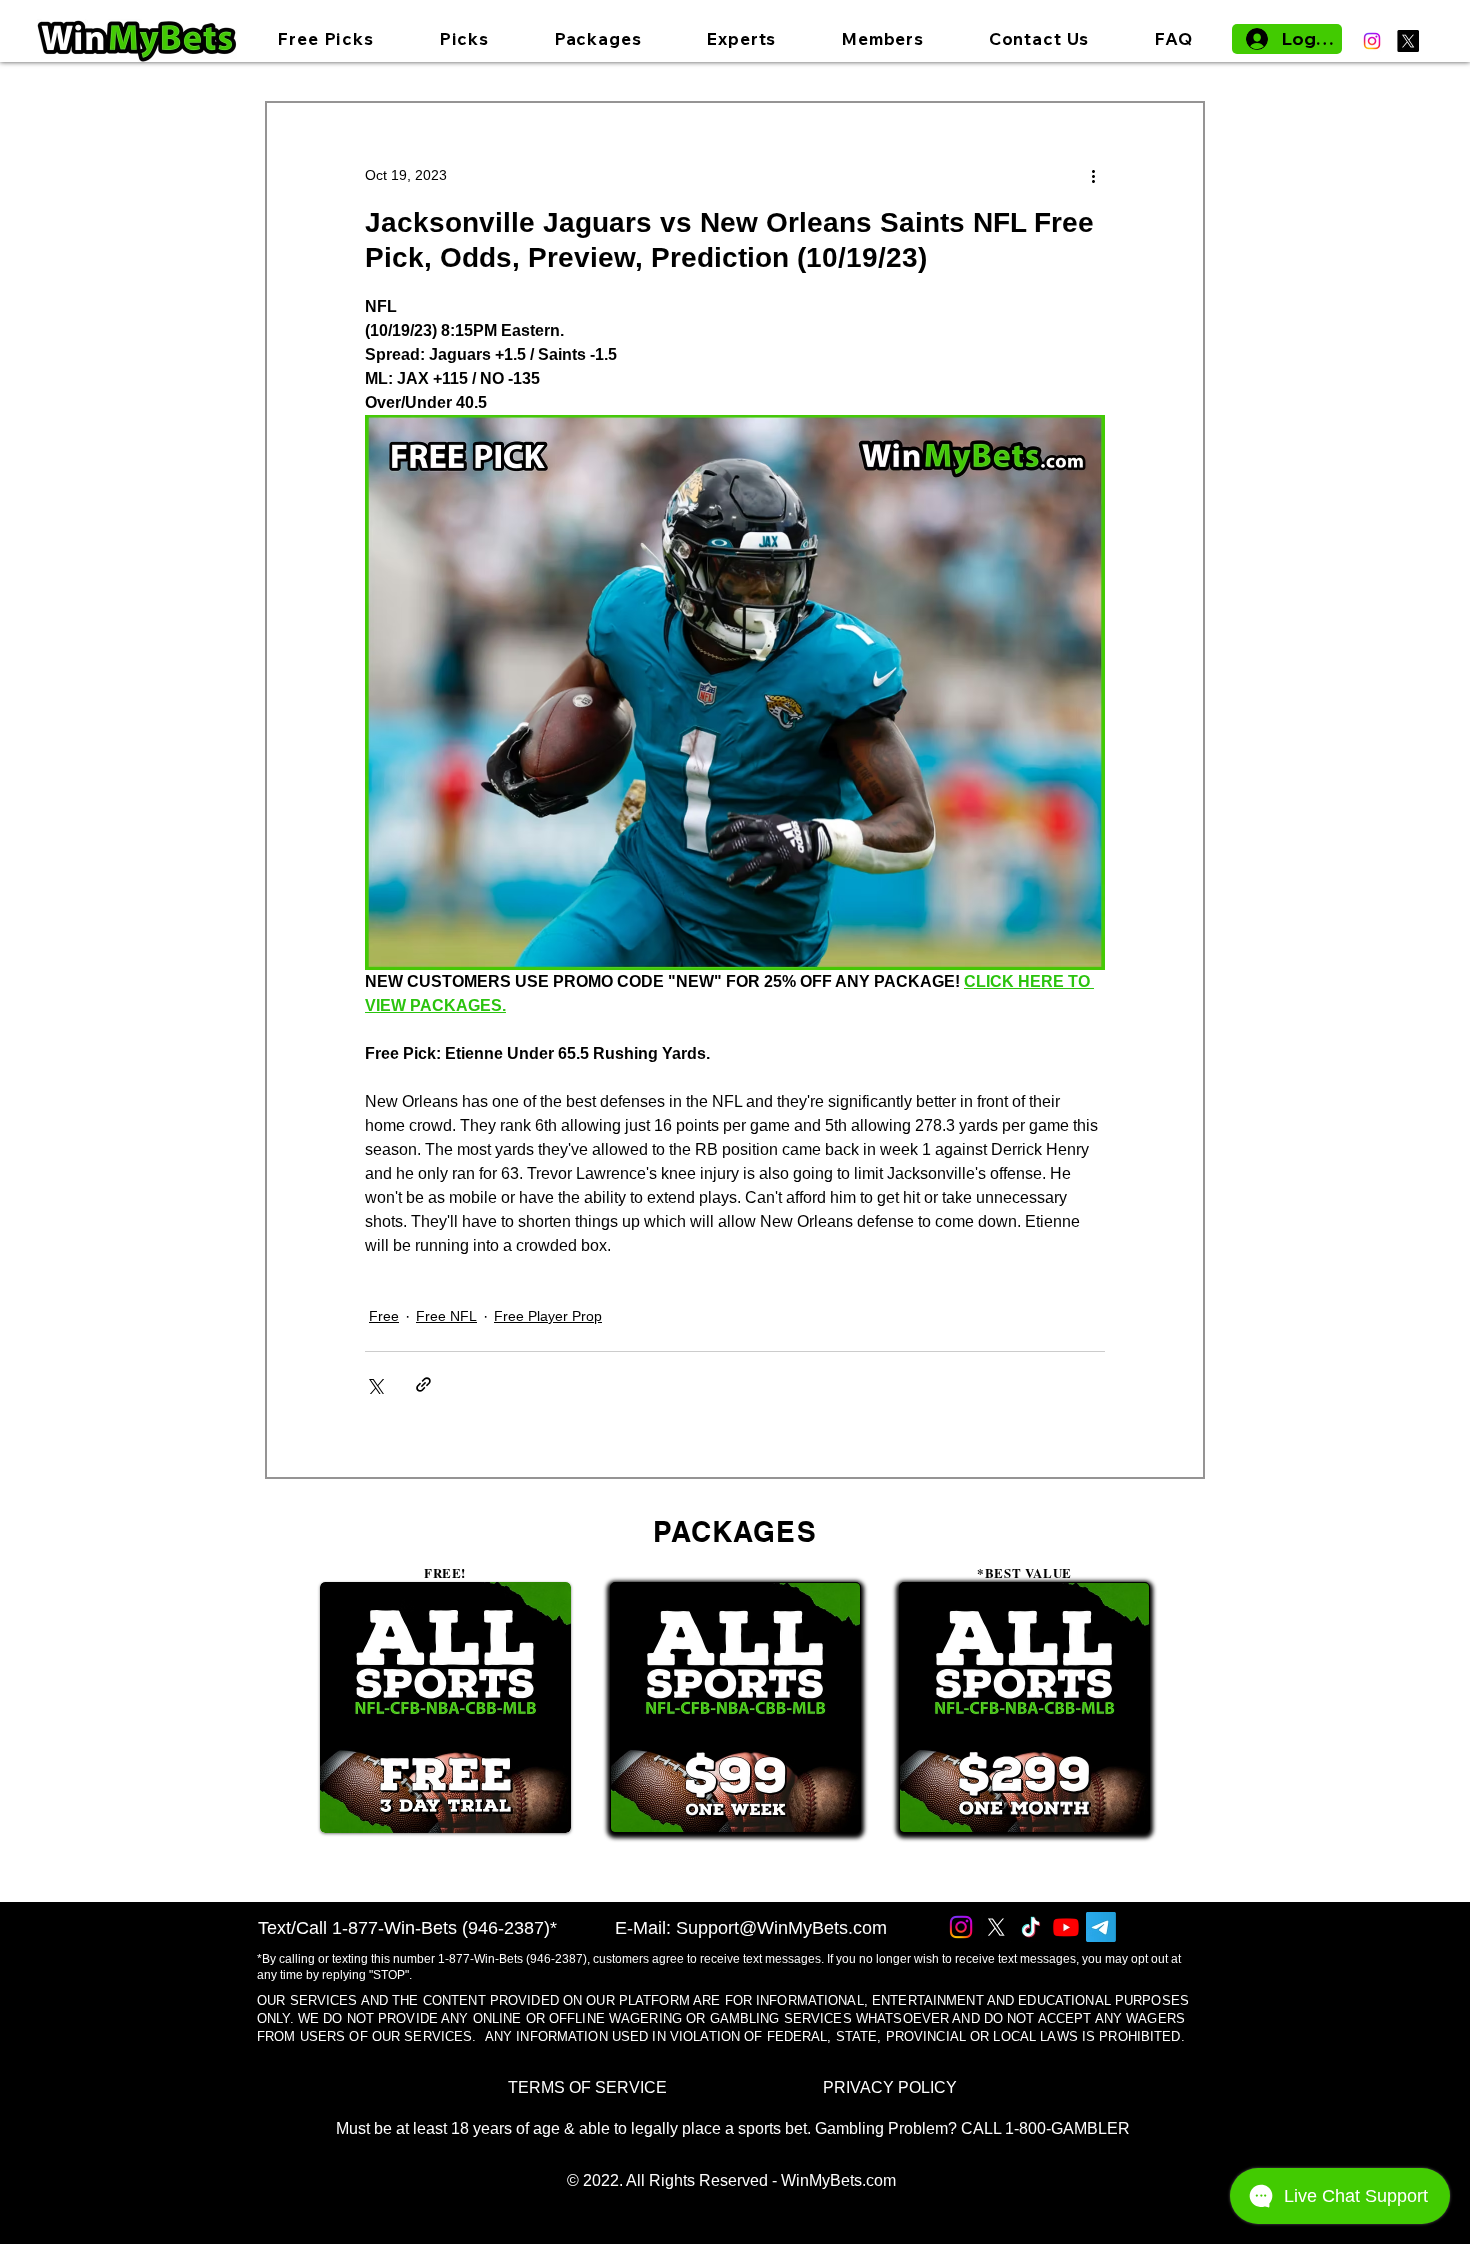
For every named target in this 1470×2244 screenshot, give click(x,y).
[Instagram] (1372, 41)
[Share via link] (423, 1384)
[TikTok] (1031, 1927)
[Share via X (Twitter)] (374, 1384)
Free (384, 1316)
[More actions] (1093, 175)
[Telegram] (1101, 1927)
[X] (1408, 41)
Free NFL (446, 1316)
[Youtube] (1066, 1927)
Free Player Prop (548, 1316)
